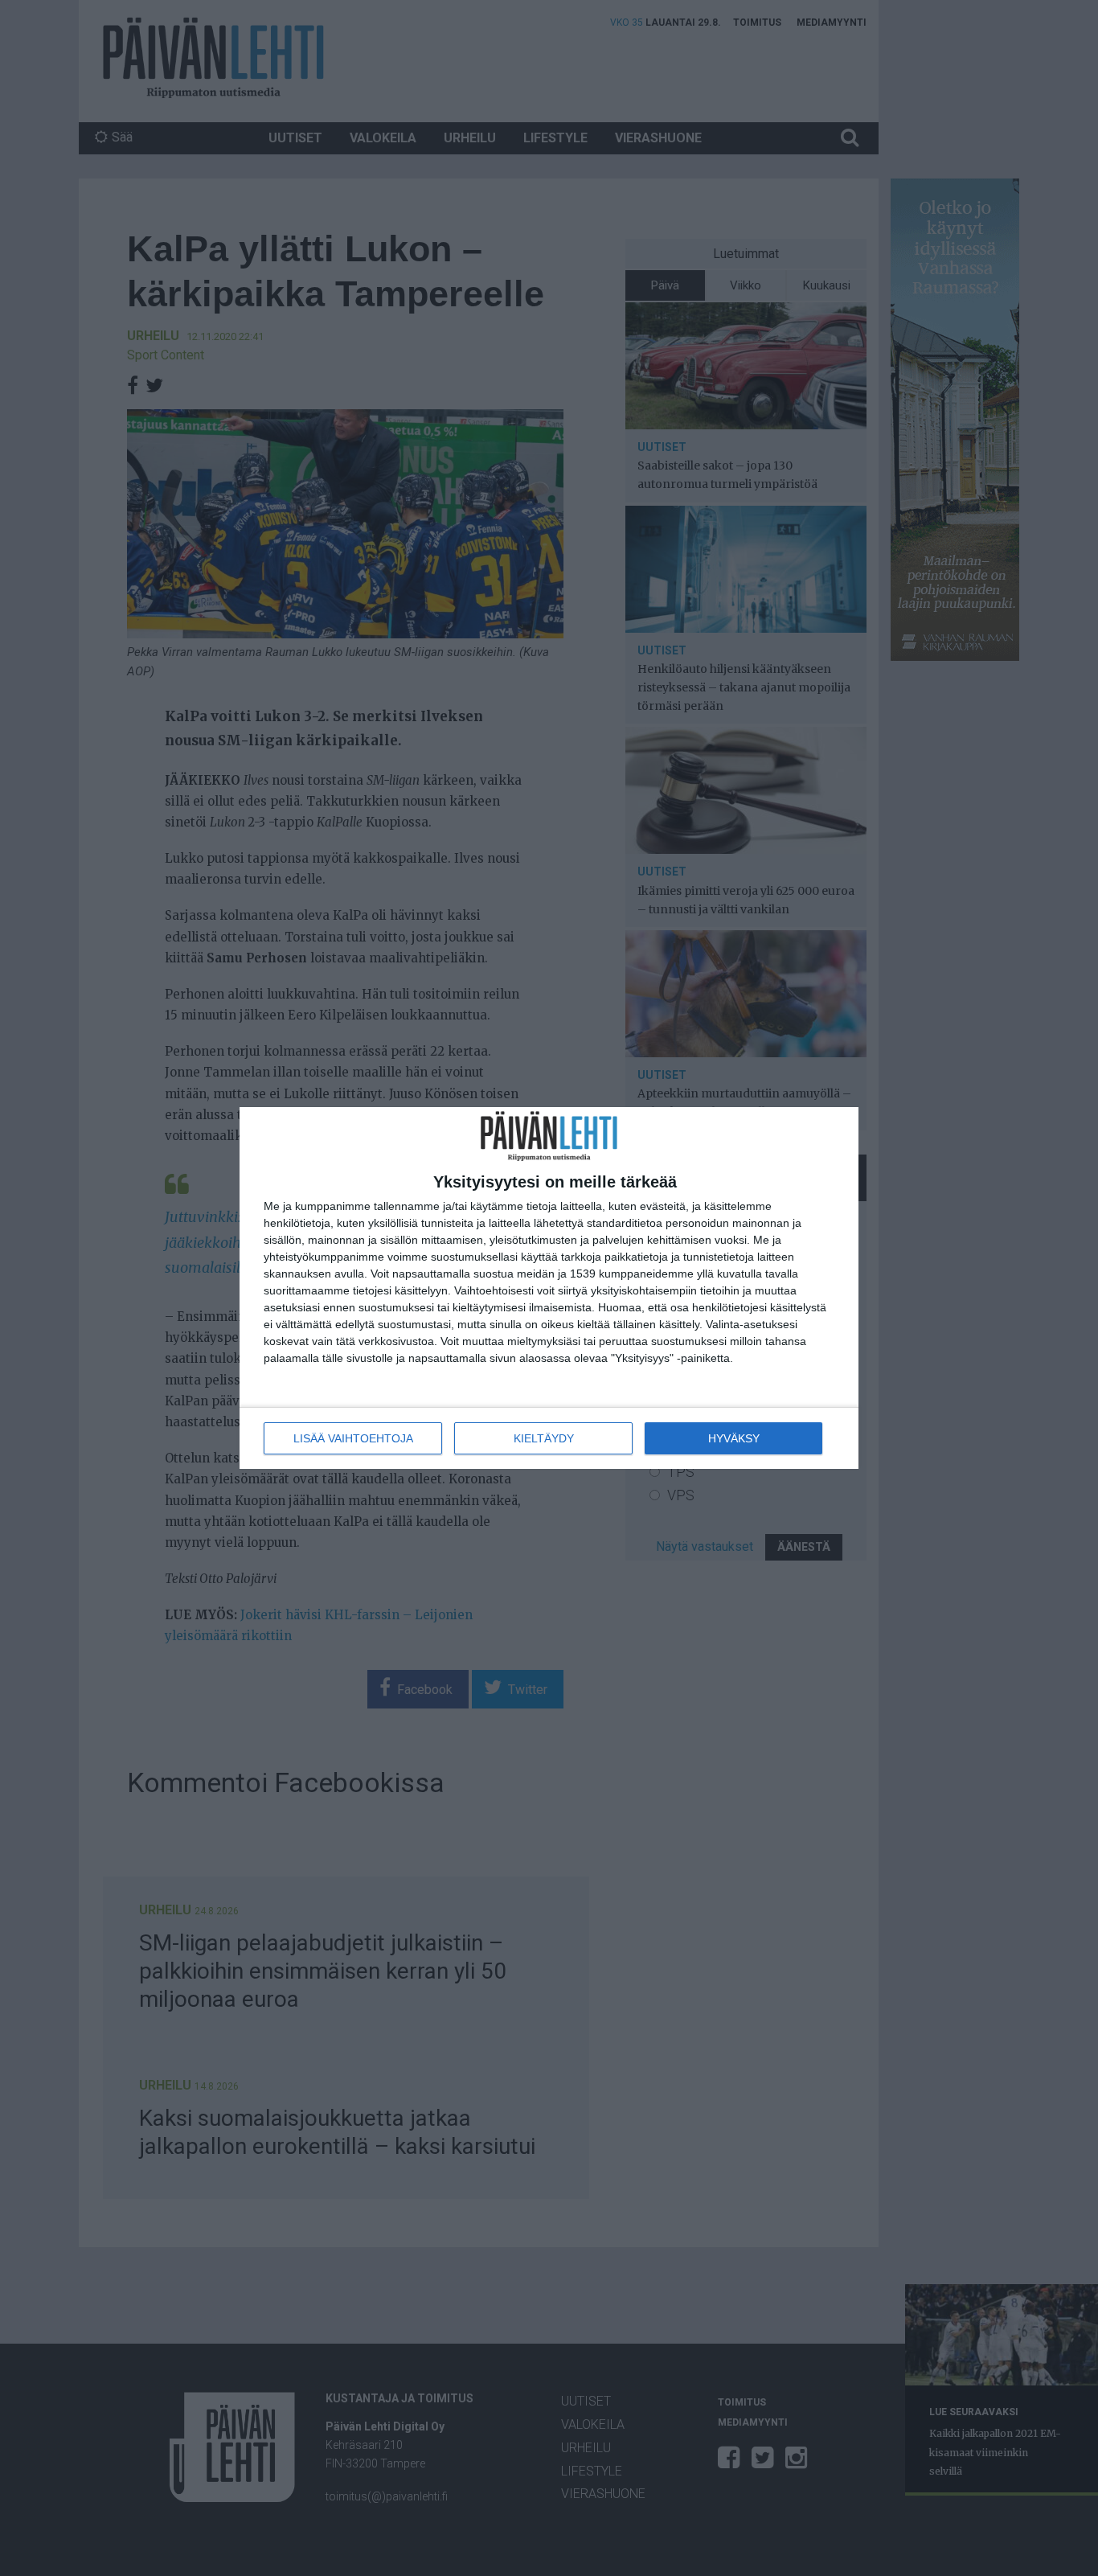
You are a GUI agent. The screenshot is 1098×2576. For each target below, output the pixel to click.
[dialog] (549, 1288)
